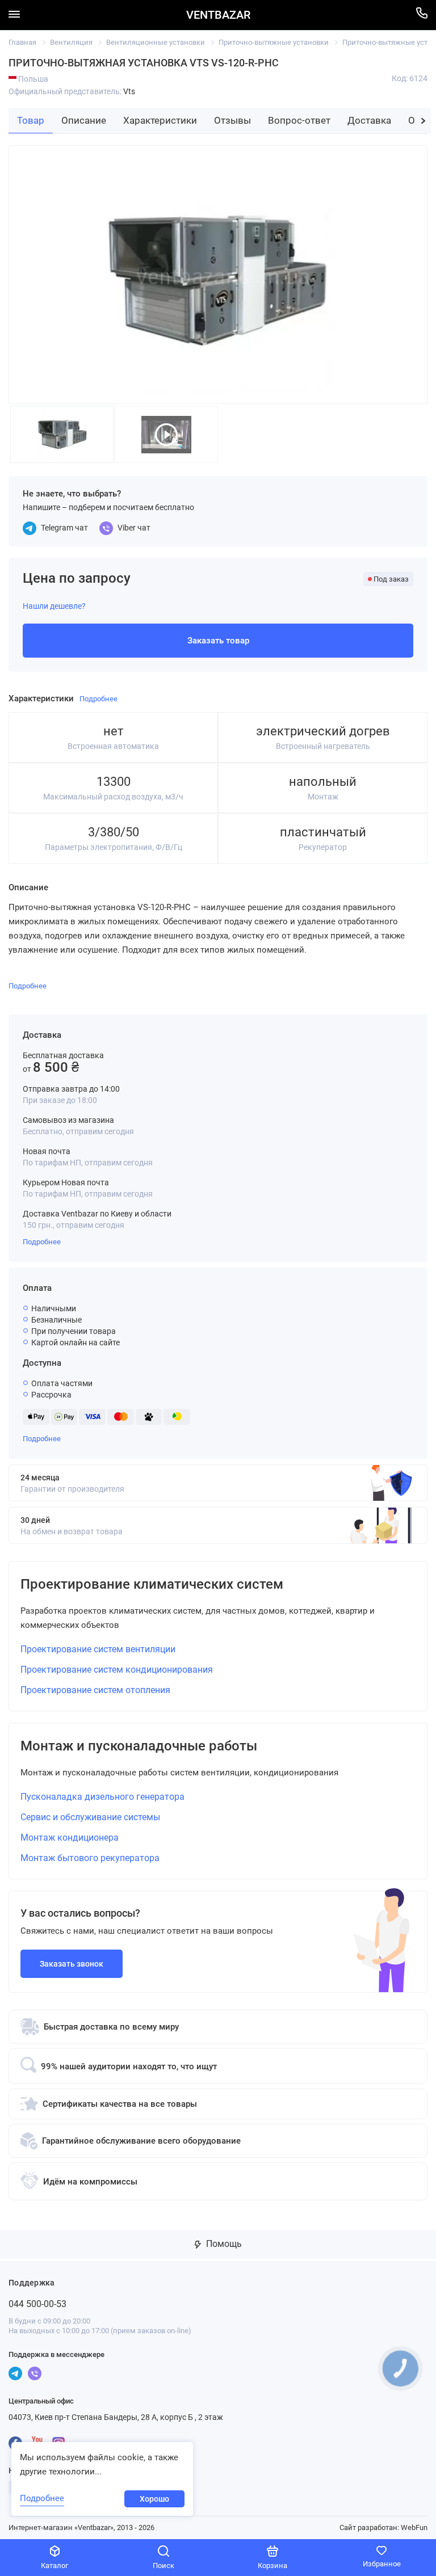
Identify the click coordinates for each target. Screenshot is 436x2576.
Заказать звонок (72, 1964)
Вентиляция (71, 42)
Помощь (223, 2244)
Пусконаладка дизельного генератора (102, 1797)
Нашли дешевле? (54, 606)
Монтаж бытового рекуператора (90, 1858)
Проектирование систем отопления (95, 1690)
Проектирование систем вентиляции (98, 1649)
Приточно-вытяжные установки (274, 42)
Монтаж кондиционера (70, 1838)
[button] (423, 121)
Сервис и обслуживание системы (90, 1817)
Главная (22, 42)
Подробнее (42, 1242)
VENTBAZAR (218, 15)
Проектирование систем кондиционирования (117, 1670)
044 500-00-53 (37, 2304)
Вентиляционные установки (156, 42)
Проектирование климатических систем (152, 1584)
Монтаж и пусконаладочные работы (139, 1746)
